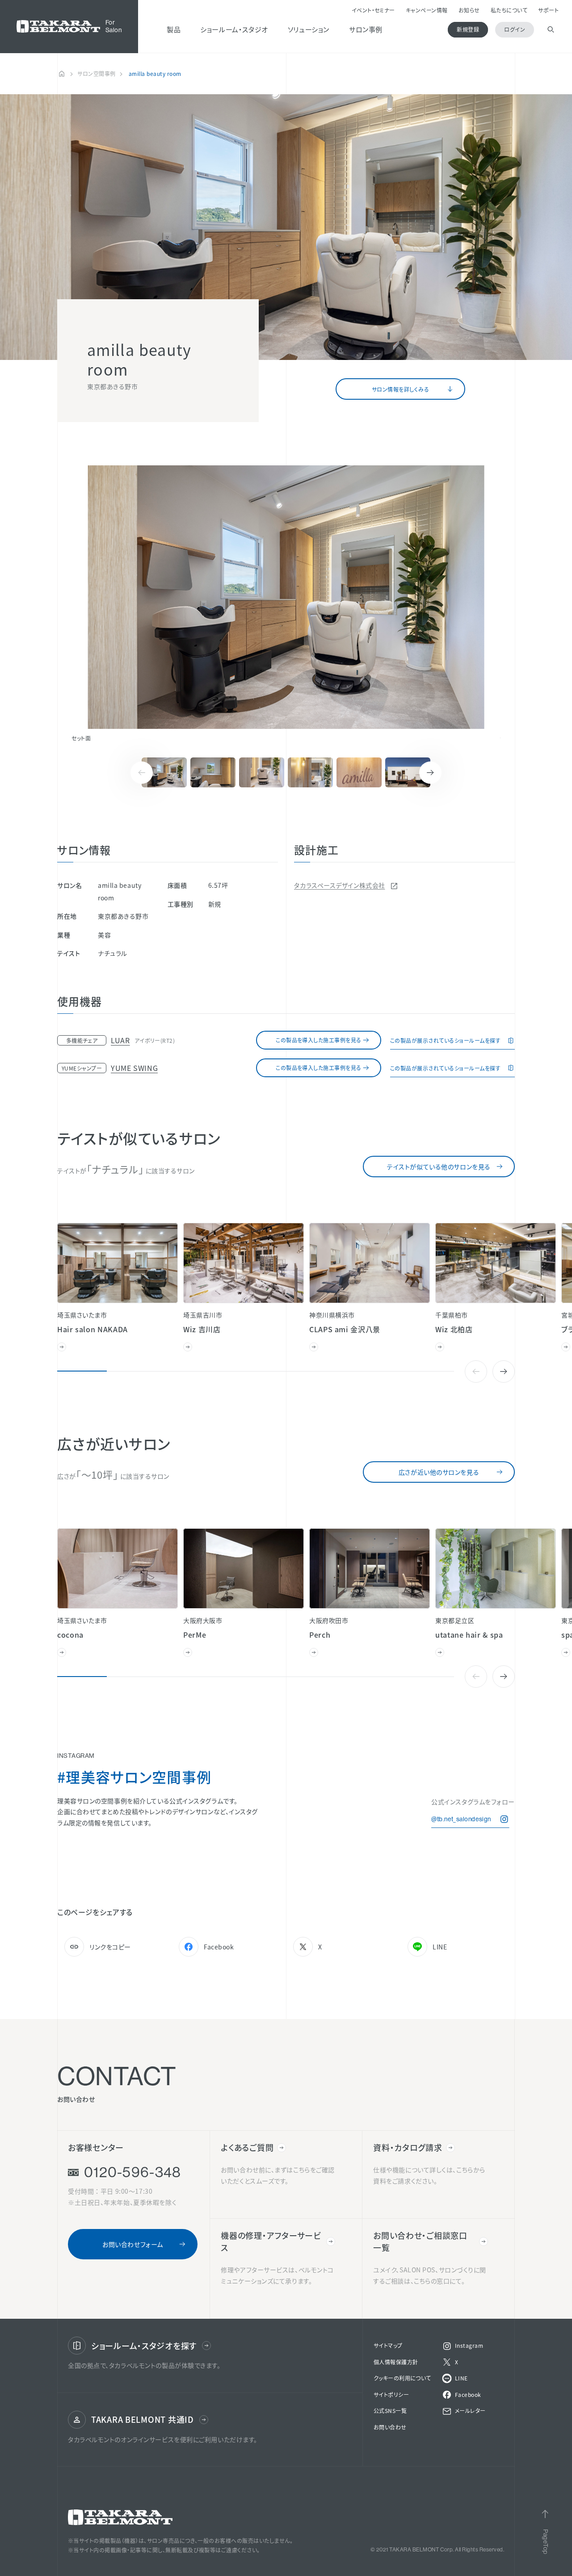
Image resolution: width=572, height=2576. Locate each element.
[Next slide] (430, 773)
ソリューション (309, 29)
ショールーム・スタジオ (234, 29)
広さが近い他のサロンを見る (439, 1472)
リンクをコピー (110, 1947)
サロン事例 (366, 29)
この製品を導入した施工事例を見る (319, 1040)
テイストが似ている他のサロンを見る (439, 1167)
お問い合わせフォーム (133, 2244)
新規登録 (468, 29)
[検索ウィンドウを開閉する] (551, 30)
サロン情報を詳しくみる (400, 389)
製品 (174, 29)
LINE (440, 1947)
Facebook (219, 1947)
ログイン (515, 29)
